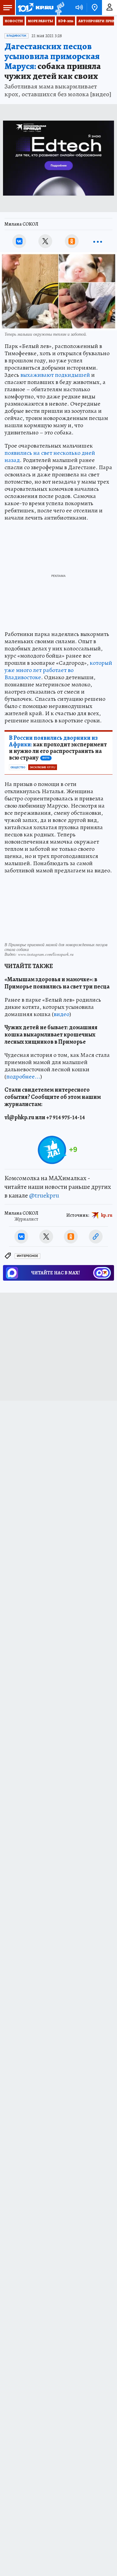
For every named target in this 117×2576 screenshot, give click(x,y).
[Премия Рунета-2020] (59, 8)
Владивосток (16, 36)
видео (61, 1014)
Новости (14, 21)
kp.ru (107, 1215)
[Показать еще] (98, 241)
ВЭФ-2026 (66, 21)
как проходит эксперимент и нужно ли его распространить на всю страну (58, 748)
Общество (18, 767)
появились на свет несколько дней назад (50, 456)
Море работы (40, 21)
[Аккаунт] (109, 7)
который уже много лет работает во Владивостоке (58, 670)
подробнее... (23, 1077)
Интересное (27, 1256)
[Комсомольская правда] (35, 7)
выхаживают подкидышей (55, 375)
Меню (7, 7)
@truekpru (44, 1195)
